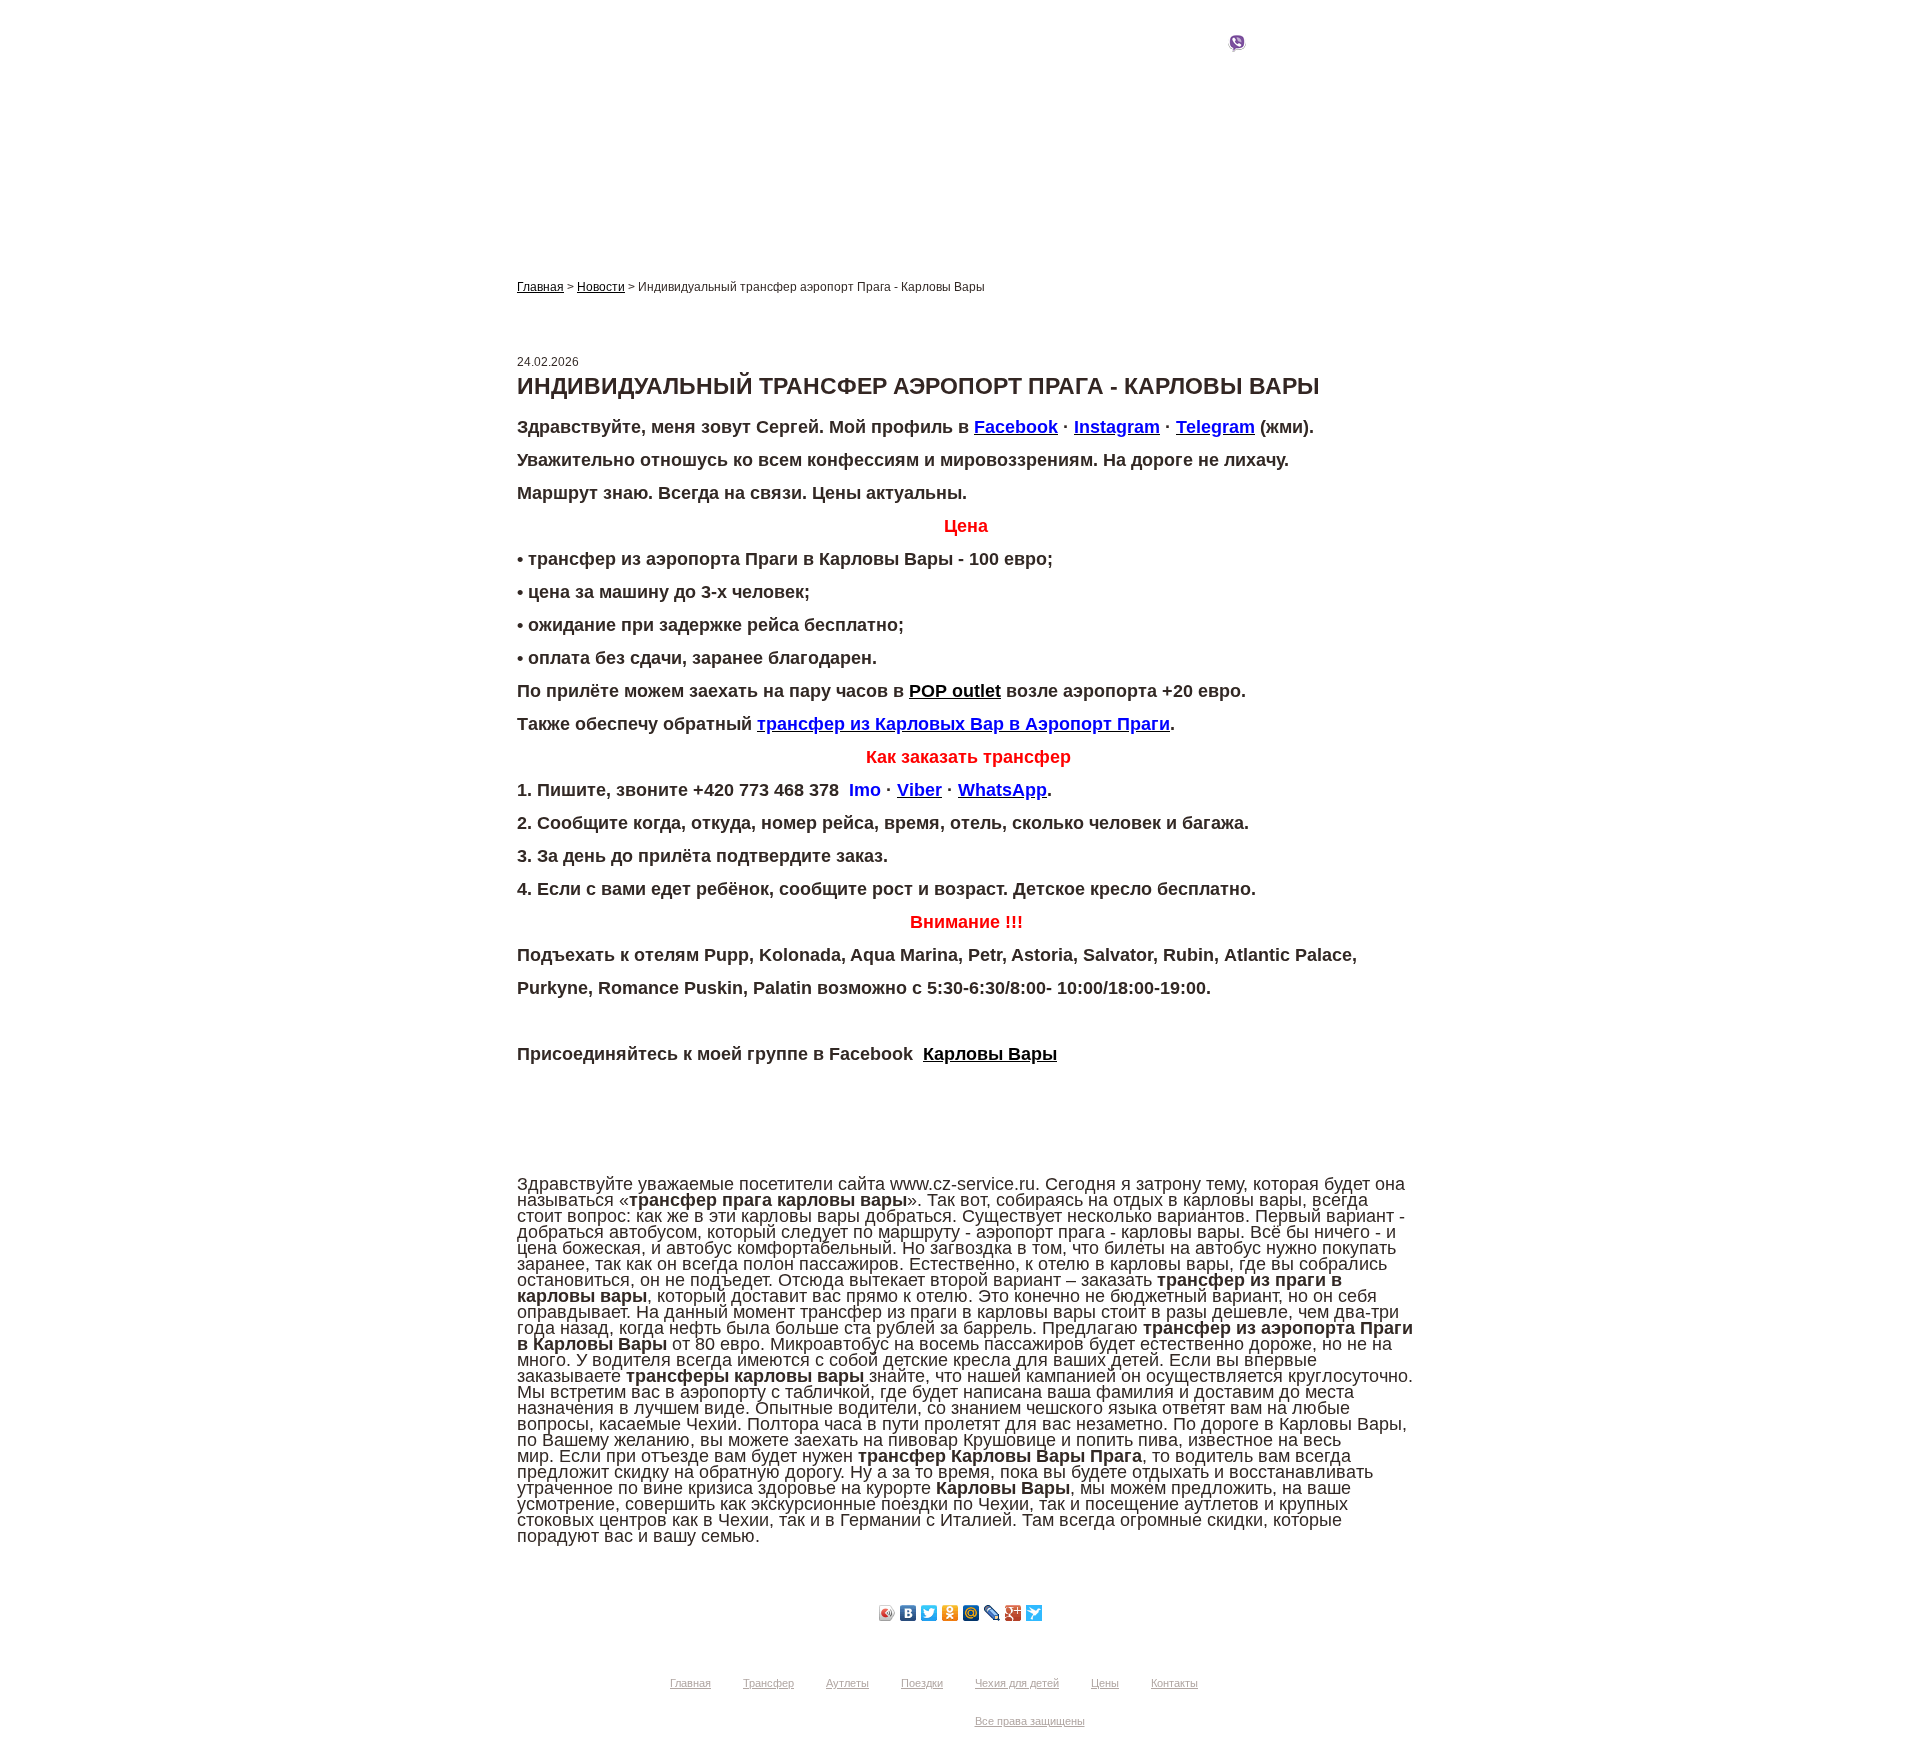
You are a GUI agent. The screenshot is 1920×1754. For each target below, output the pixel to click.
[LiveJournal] (992, 1613)
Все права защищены (1030, 1721)
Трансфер (688, 62)
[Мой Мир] (971, 1613)
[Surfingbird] (1034, 1613)
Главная (550, 62)
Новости (601, 287)
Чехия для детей (1098, 62)
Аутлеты (825, 62)
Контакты (1372, 62)
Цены (1236, 62)
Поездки (961, 62)
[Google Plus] (1013, 1613)
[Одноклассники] (950, 1613)
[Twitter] (929, 1613)
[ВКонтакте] (908, 1613)
